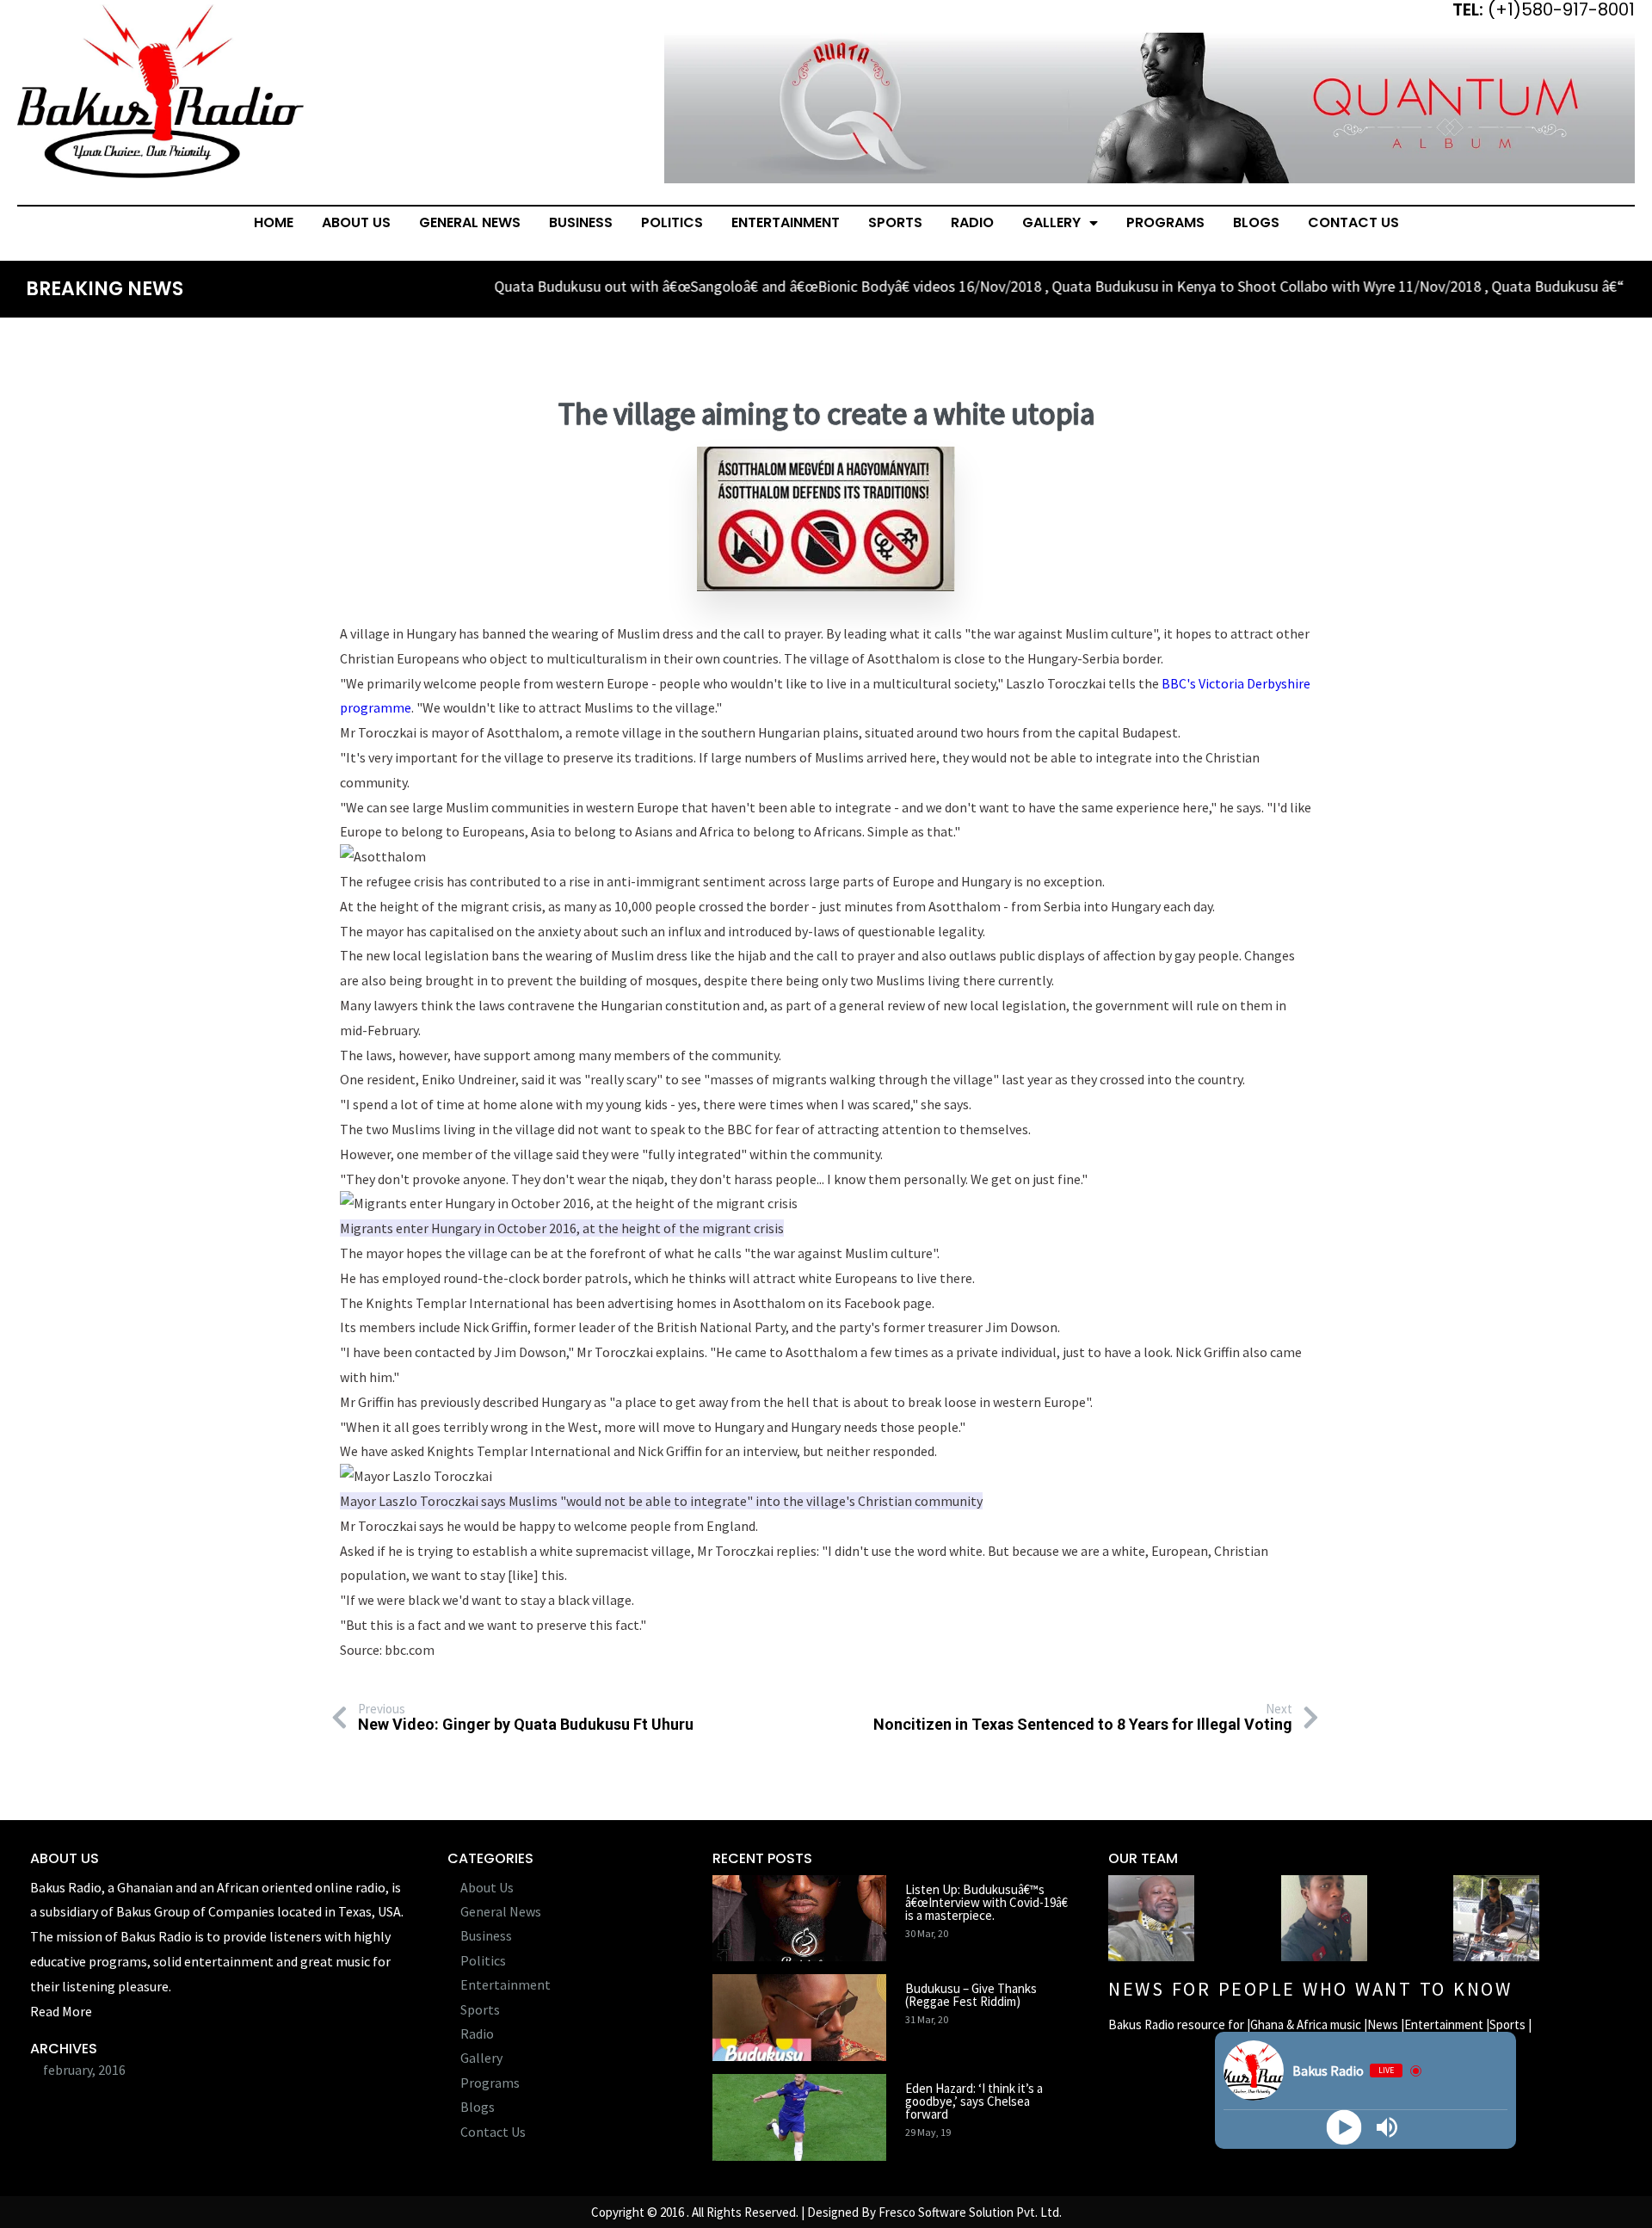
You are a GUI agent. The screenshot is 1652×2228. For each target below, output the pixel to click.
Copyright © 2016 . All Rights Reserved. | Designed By (735, 2212)
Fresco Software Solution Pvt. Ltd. (970, 2212)
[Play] (1344, 2128)
